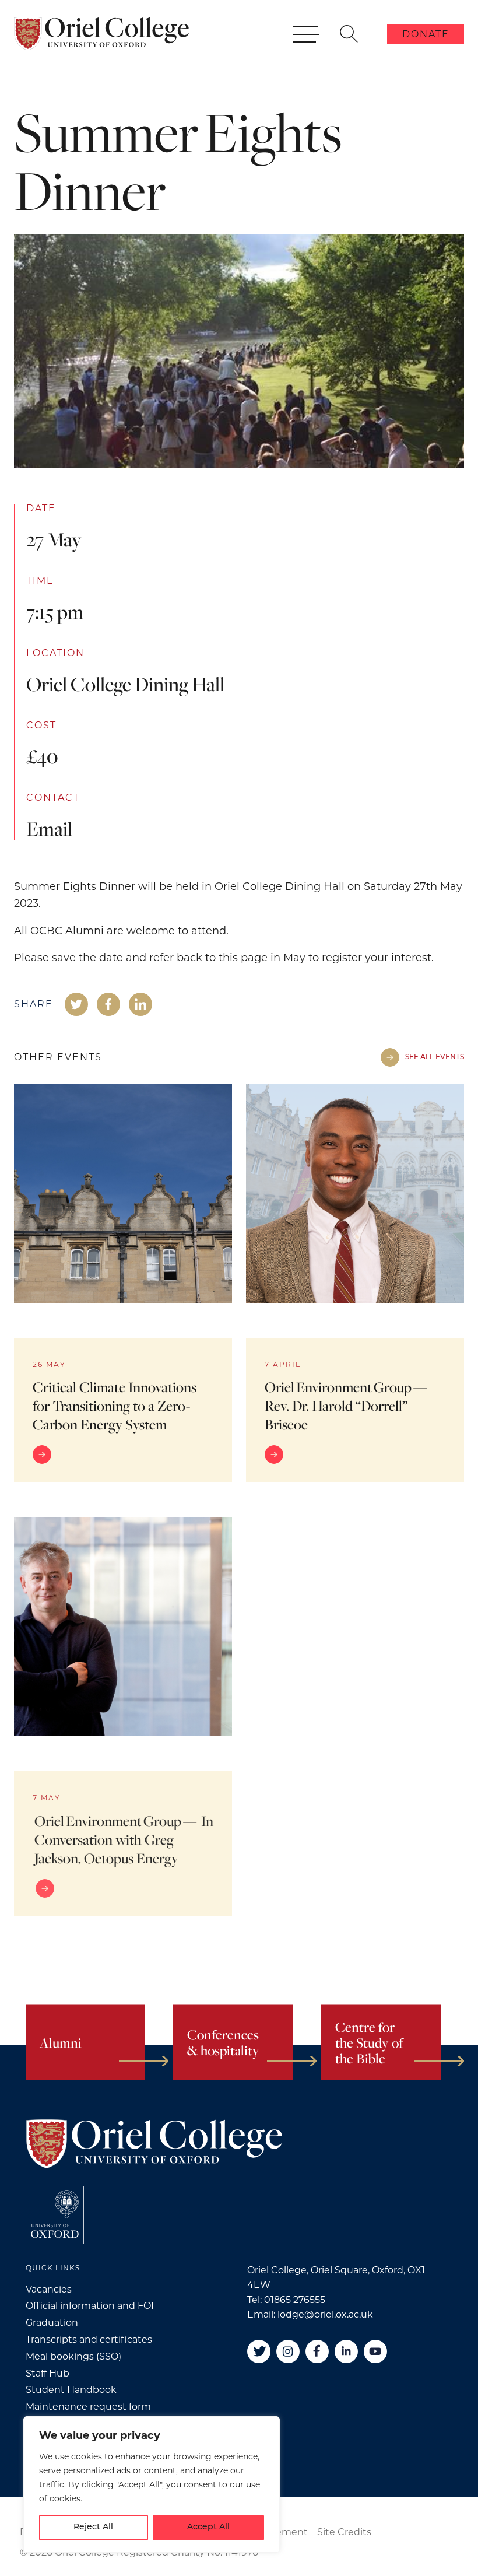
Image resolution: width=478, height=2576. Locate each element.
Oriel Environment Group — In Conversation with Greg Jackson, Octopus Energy (124, 1839)
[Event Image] (123, 1193)
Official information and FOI (90, 2306)
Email (49, 828)
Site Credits (344, 2532)
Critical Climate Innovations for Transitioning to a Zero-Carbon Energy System (115, 1406)
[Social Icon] (76, 1004)
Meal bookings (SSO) (73, 2356)
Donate (426, 34)
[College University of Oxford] (55, 2215)
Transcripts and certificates (89, 2340)
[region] (152, 2484)
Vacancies (49, 2289)
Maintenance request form (88, 2407)
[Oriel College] (101, 34)
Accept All (208, 2527)
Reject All (93, 2527)
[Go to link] (123, 1455)
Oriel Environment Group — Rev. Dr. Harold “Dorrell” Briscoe (347, 1406)
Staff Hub (48, 2373)
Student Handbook (71, 2390)
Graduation (52, 2323)
